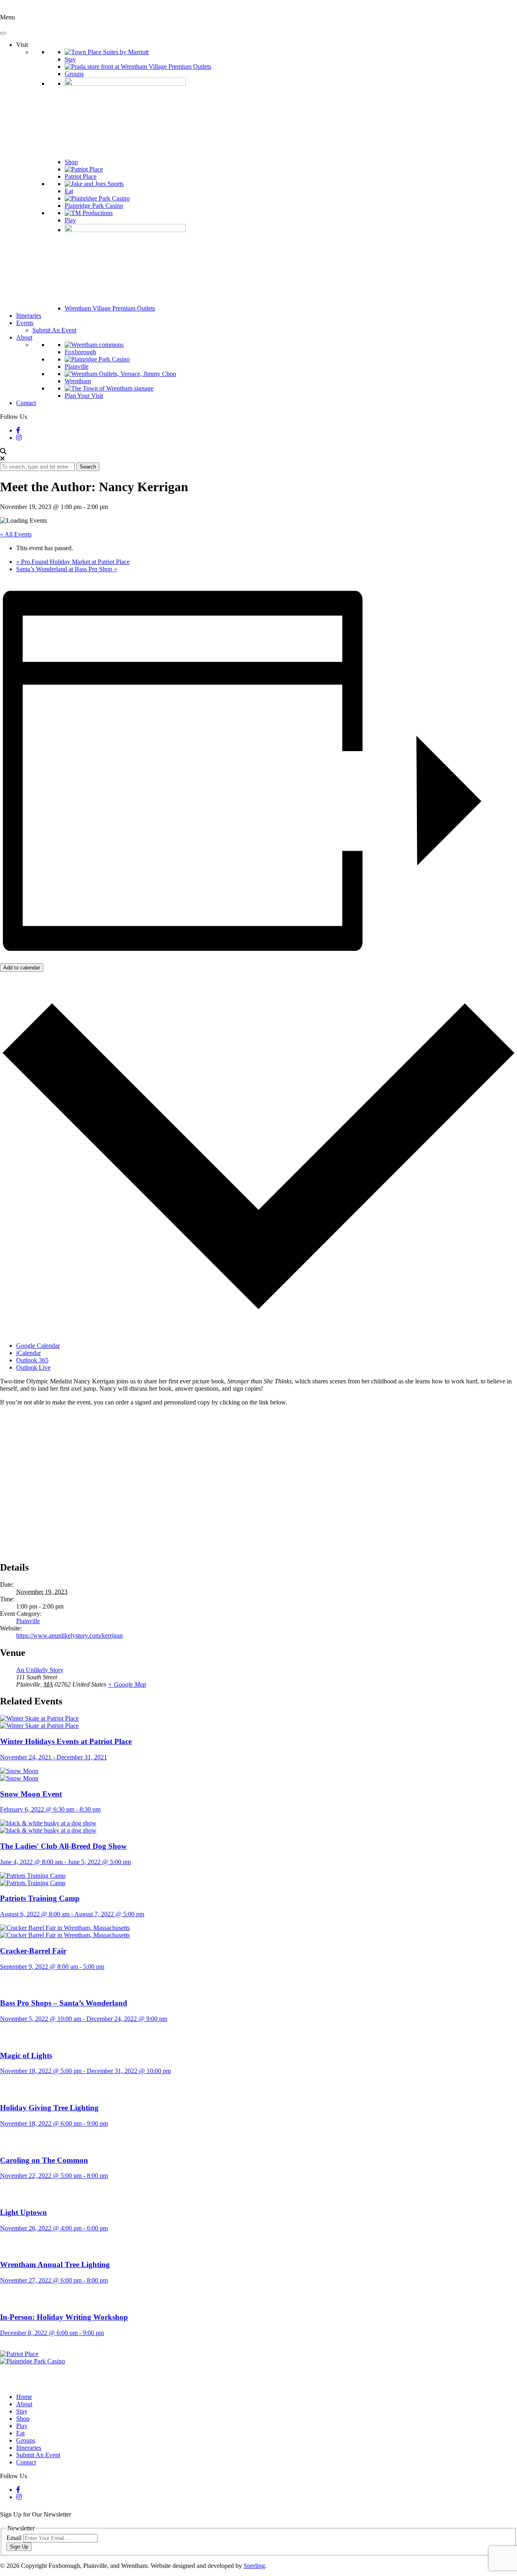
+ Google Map (127, 1684)
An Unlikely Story (40, 1670)
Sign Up (19, 2547)
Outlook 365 (32, 1360)
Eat (69, 191)
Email (15, 2538)
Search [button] (88, 467)
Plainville (77, 366)
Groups (74, 74)
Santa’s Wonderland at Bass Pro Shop (67, 569)
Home (24, 2397)
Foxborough (80, 352)
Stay (70, 59)
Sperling (254, 2566)
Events (25, 323)
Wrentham (78, 381)
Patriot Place (81, 176)
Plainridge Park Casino (94, 206)
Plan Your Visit (84, 396)
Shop (71, 162)
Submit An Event (54, 330)
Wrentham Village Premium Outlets (110, 308)
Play (70, 220)
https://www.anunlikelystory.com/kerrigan (69, 1635)
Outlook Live (33, 1367)
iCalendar (28, 1353)
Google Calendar (38, 1346)
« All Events (16, 534)
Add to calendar (22, 968)
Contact (26, 403)
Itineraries (29, 316)
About (24, 337)
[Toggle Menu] (3, 33)
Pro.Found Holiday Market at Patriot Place (73, 562)
